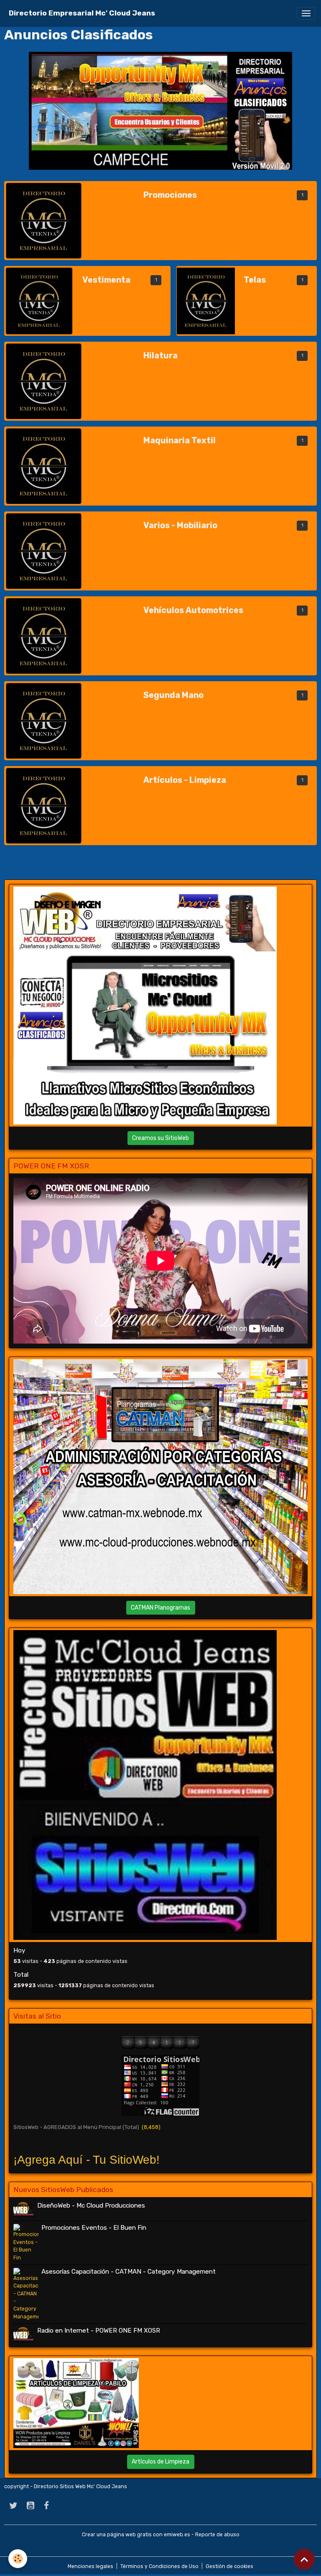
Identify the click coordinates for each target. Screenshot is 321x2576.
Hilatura (160, 356)
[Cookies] (18, 2559)
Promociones (170, 195)
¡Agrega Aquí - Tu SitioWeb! (87, 2160)
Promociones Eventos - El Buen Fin (94, 2228)
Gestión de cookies (229, 2566)
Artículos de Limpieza (160, 2462)
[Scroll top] (304, 2559)
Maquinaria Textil (180, 441)
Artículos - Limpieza (185, 780)
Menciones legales (90, 2566)
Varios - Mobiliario (180, 525)
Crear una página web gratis (117, 2535)
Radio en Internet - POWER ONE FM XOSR (99, 2331)
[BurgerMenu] (306, 13)
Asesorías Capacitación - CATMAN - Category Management (129, 2272)
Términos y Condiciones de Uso (159, 2566)
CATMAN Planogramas (160, 1608)
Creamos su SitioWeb (160, 1138)
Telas (255, 280)
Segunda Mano (173, 695)
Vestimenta (106, 280)
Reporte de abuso (217, 2535)
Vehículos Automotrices (193, 610)
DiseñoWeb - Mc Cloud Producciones (91, 2205)
